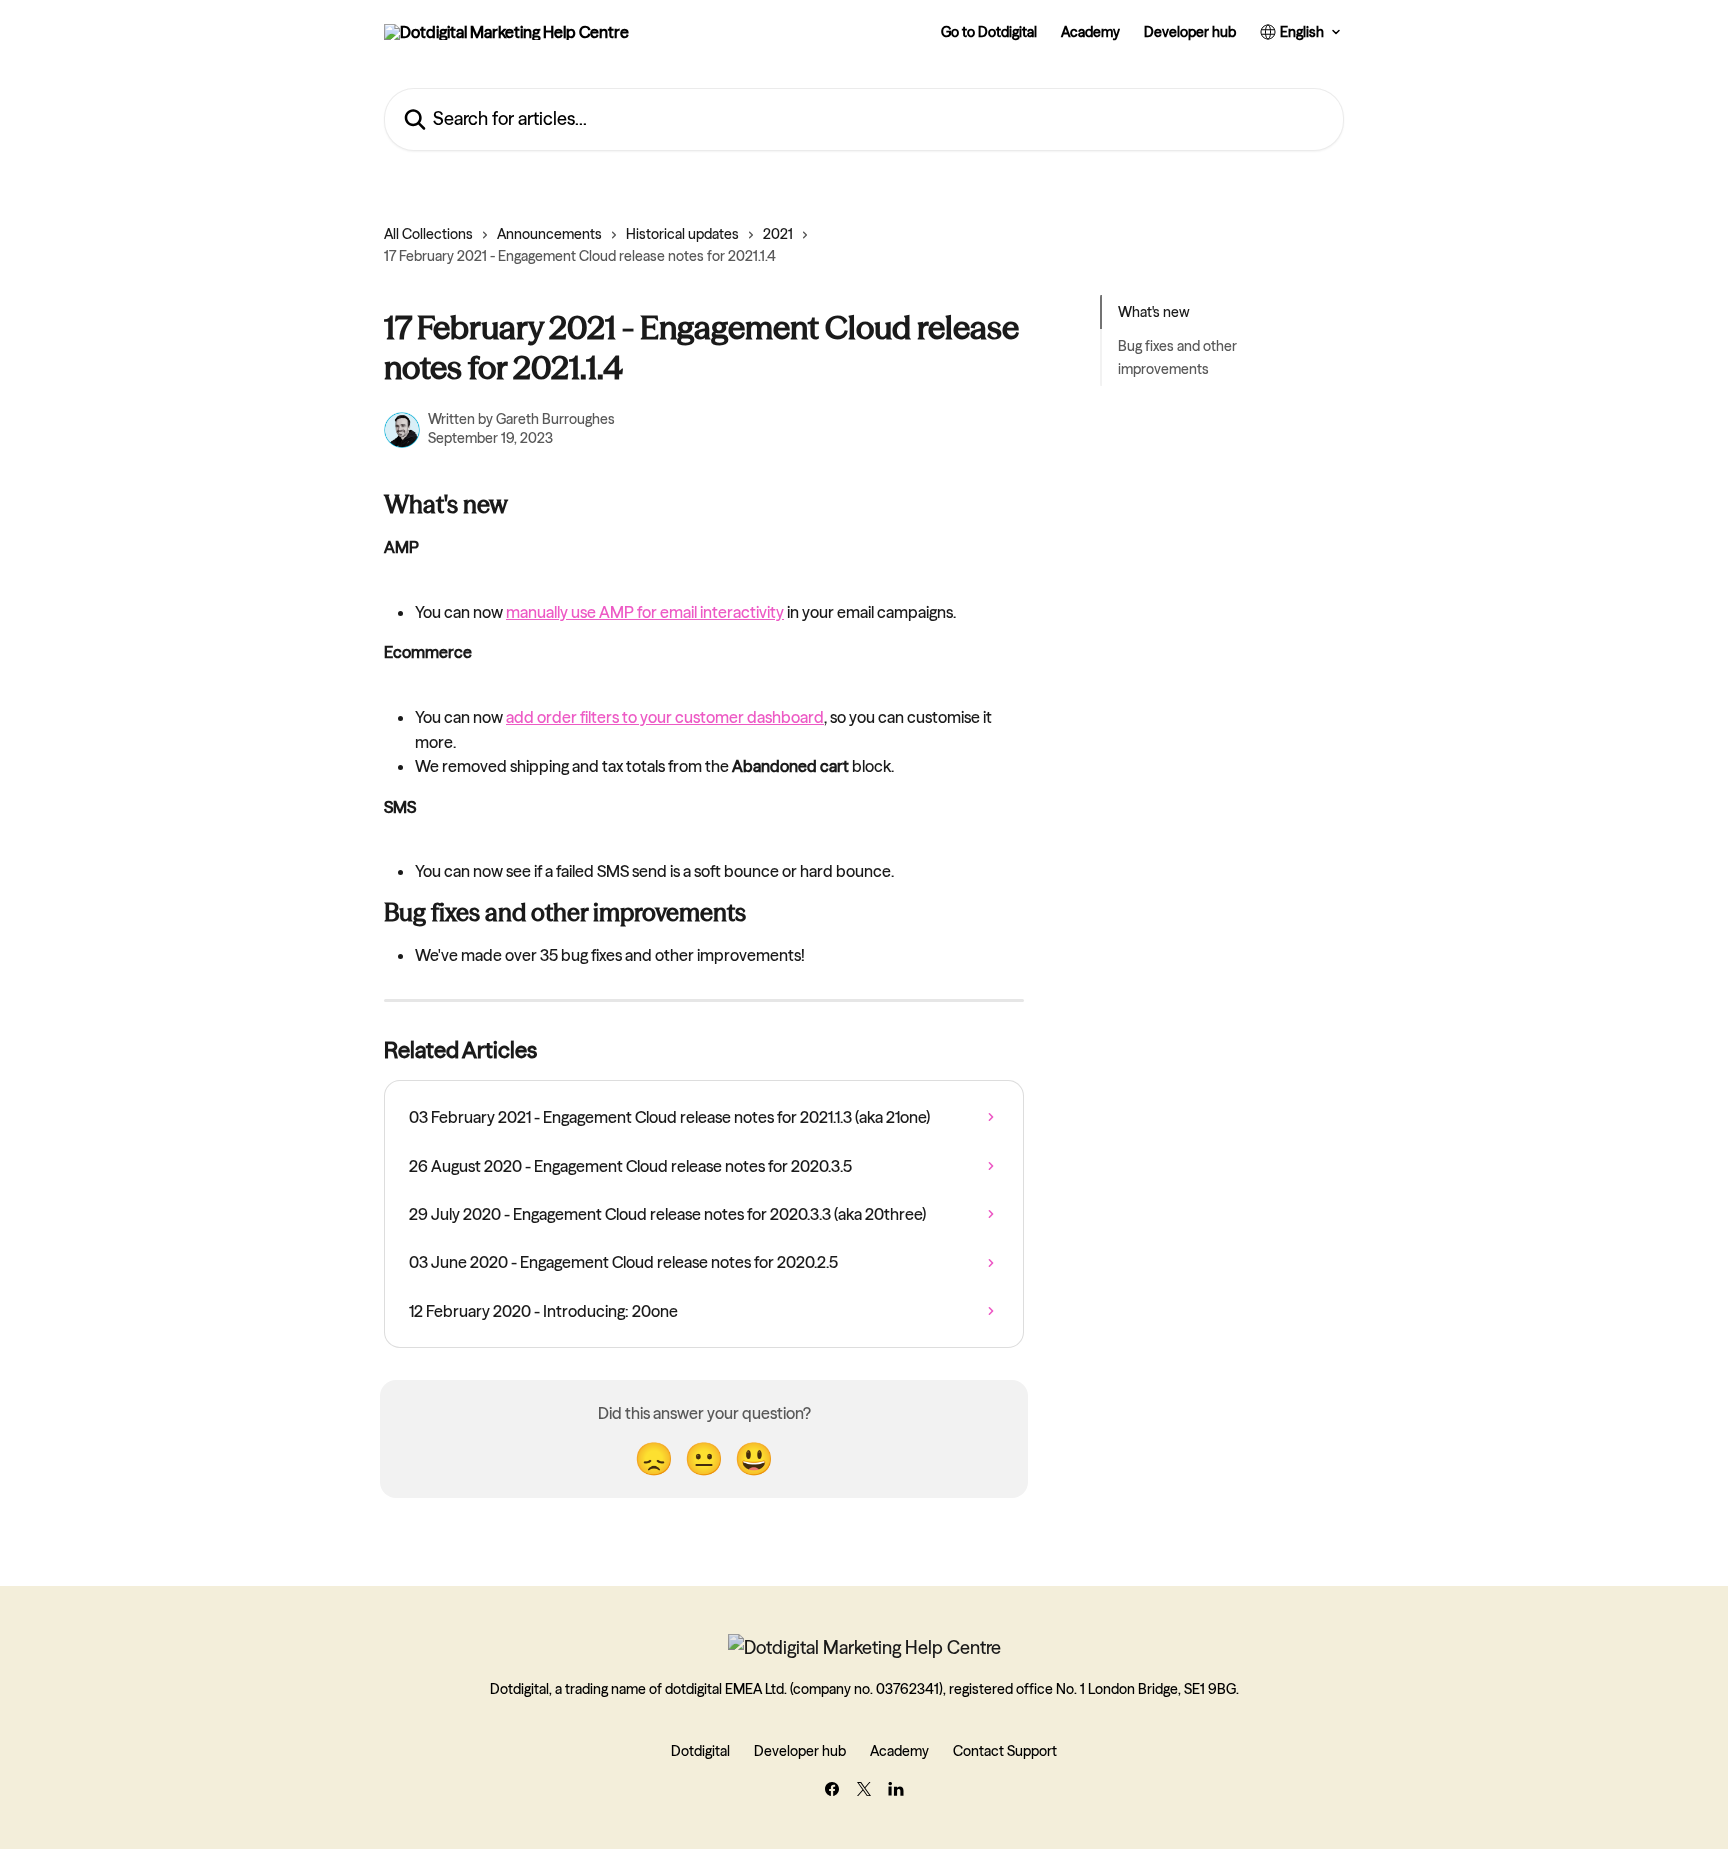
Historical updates (682, 234)
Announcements (549, 234)
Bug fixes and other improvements (1177, 357)
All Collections (428, 234)
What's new (1154, 312)
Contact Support (1005, 1751)
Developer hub (1190, 32)
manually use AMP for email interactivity (645, 612)
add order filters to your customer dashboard (665, 717)
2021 (778, 234)
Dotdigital (700, 1751)
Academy (1090, 32)
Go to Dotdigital (989, 32)
